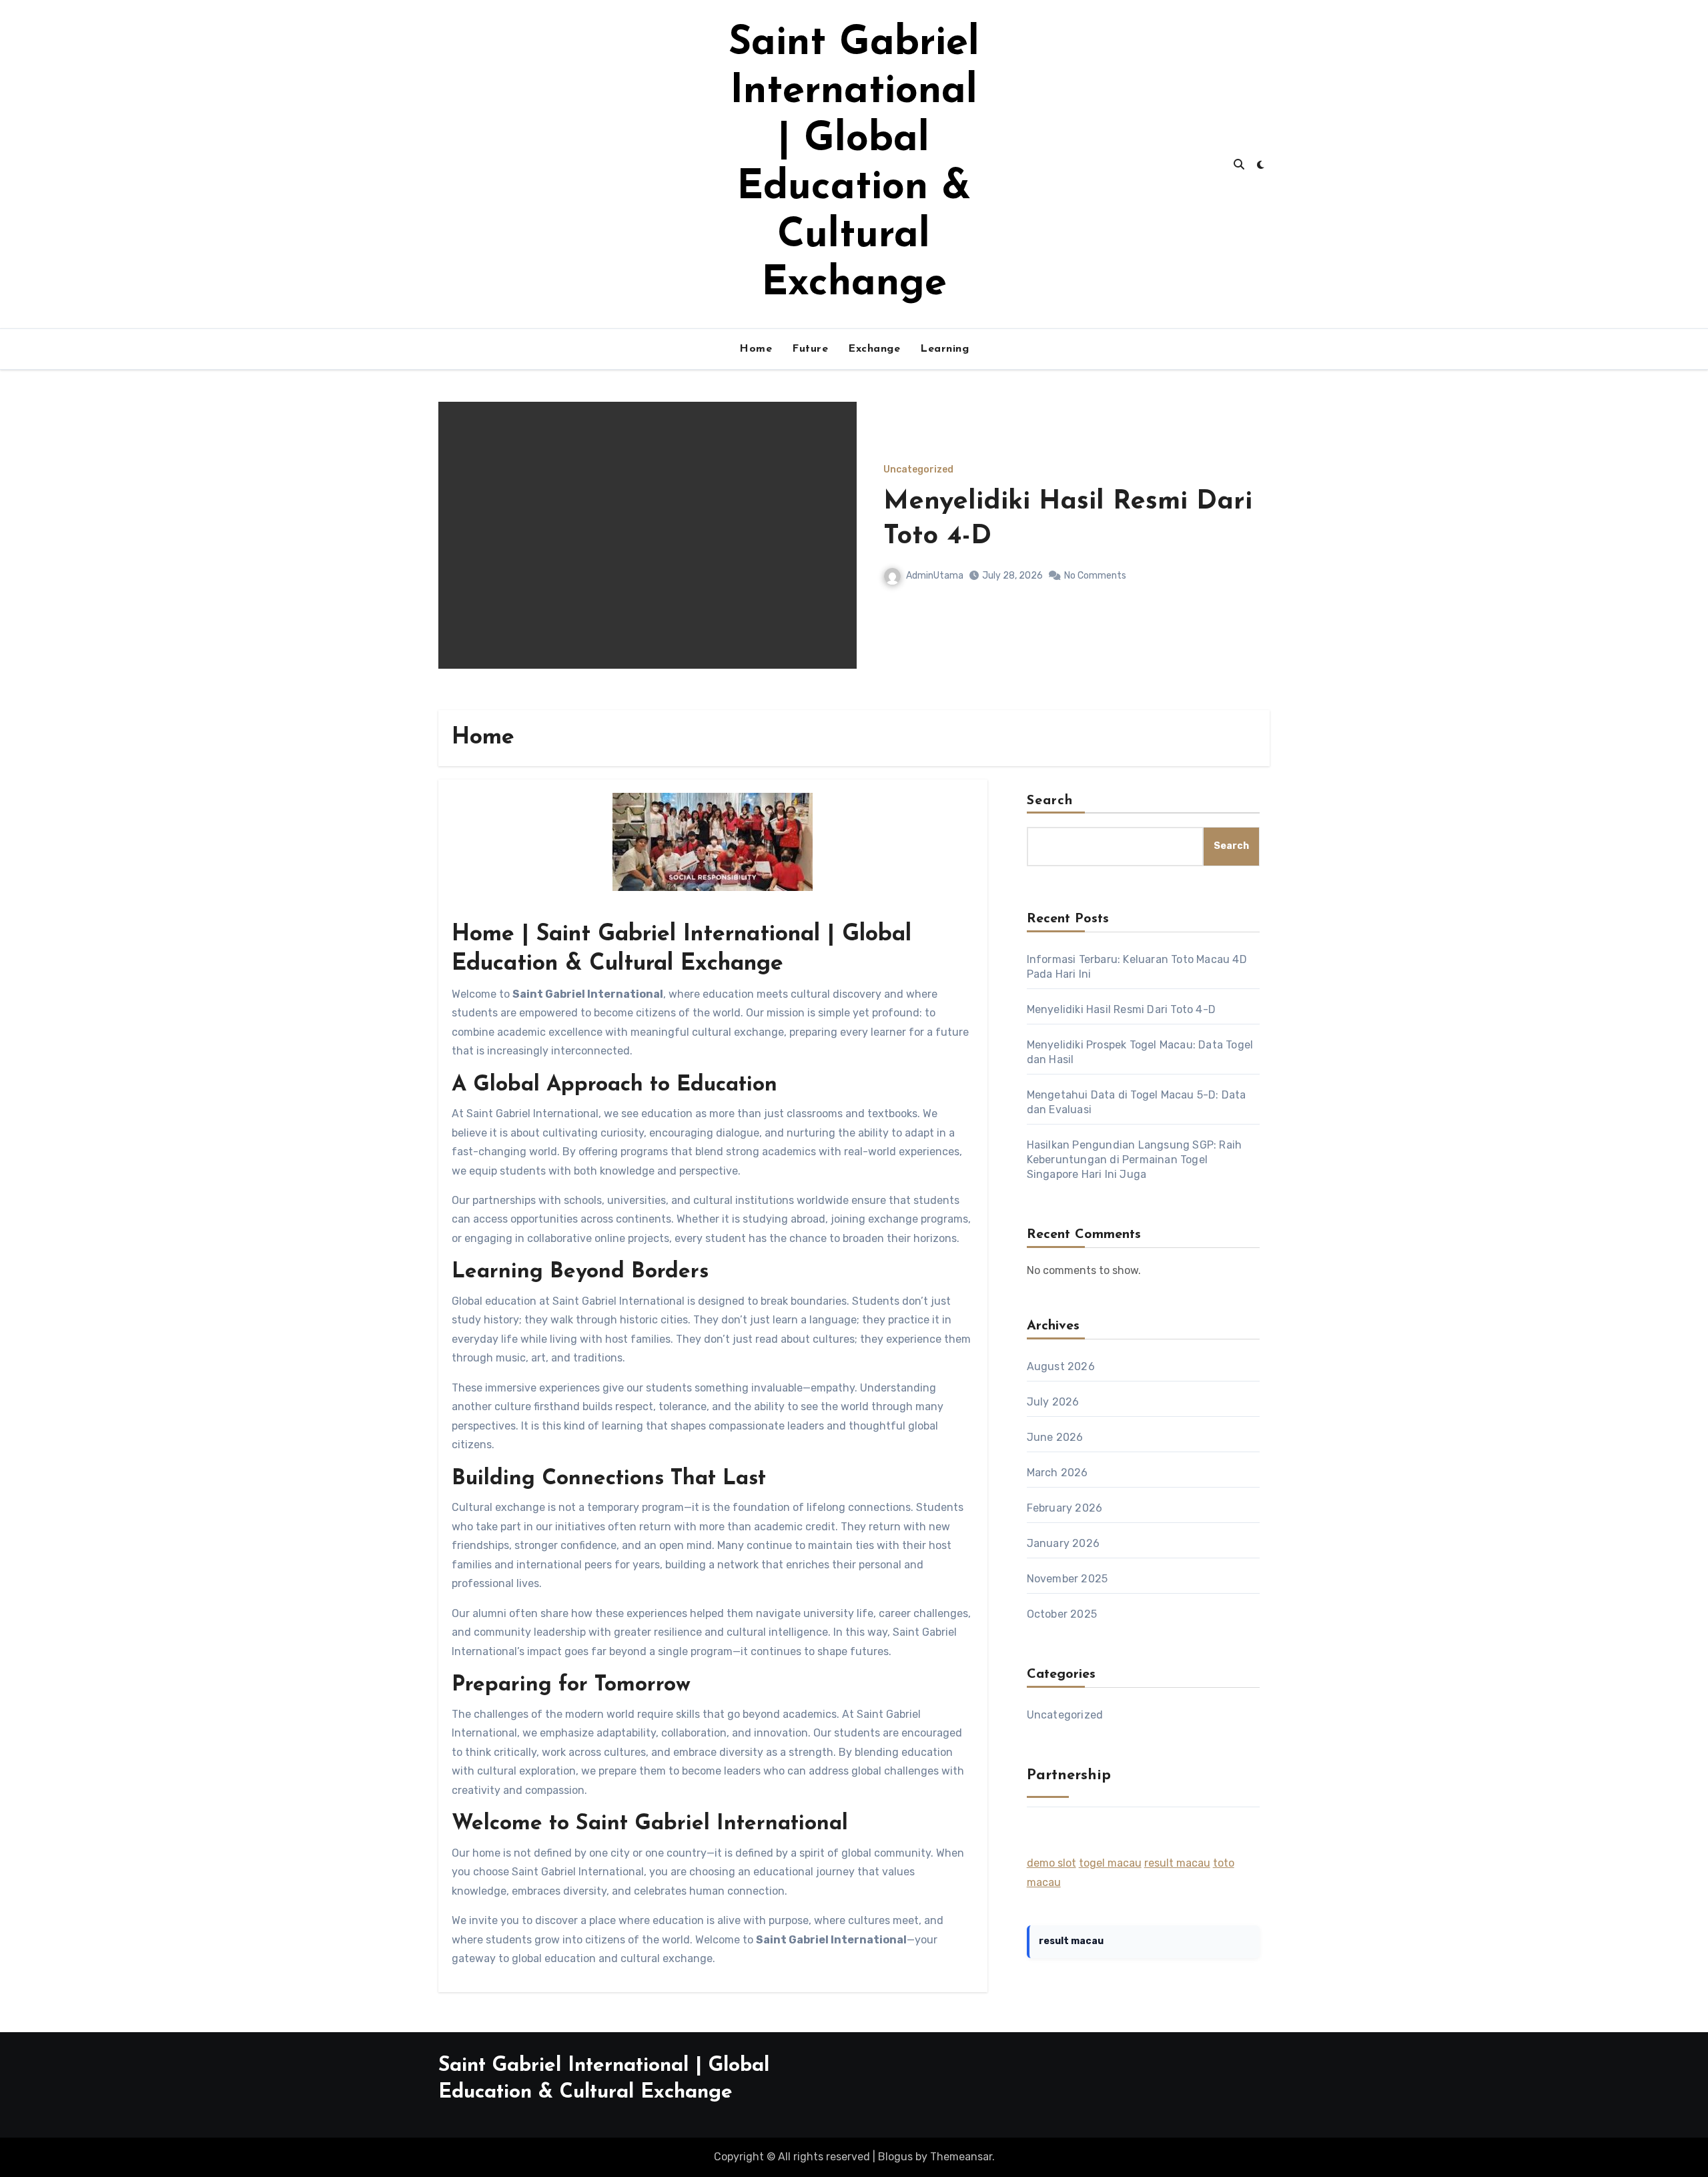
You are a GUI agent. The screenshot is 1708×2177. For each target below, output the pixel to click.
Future (810, 349)
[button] (1251, 553)
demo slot (1051, 1863)
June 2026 (1055, 1437)
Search (1050, 801)
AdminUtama (935, 576)
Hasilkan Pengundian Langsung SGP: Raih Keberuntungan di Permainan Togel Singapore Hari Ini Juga (1135, 1160)
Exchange (874, 349)
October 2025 (1062, 1614)
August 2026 (1061, 1366)
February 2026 (1065, 1508)
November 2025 (1067, 1579)
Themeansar (961, 2157)
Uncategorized (918, 470)
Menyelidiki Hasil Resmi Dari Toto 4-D (1121, 1009)
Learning (944, 349)
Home (756, 349)
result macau (1177, 1863)
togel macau (1110, 1863)
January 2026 (1063, 1543)
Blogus (895, 2157)
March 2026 (1057, 1473)
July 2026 (1053, 1402)
